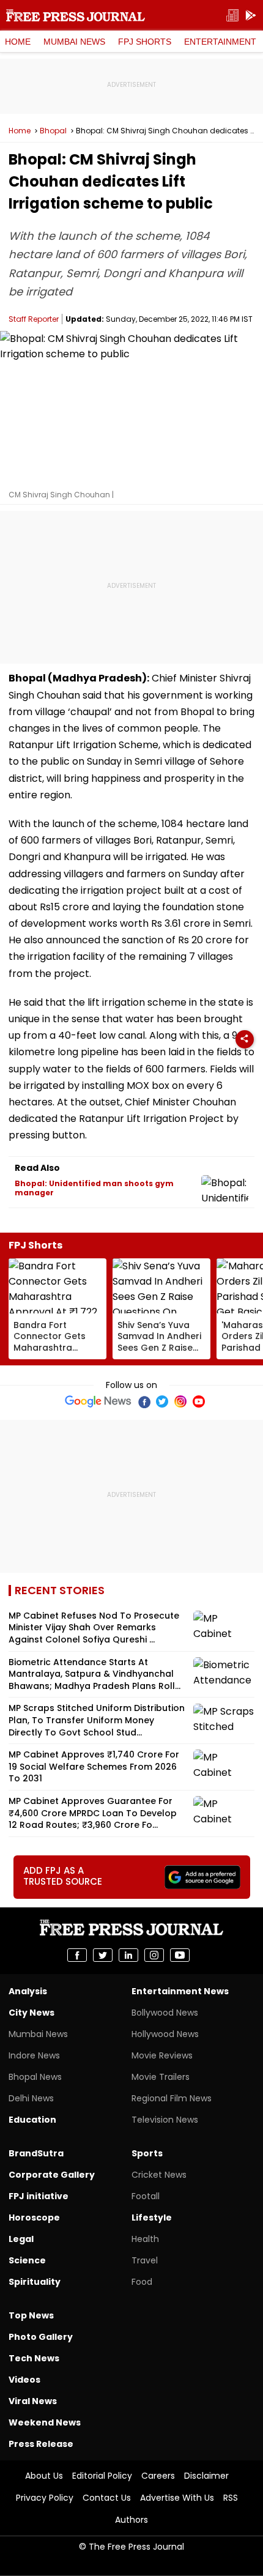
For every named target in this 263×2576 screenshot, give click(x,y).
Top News (31, 2315)
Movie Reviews (162, 2055)
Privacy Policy (45, 2498)
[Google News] (98, 1401)
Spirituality (35, 2282)
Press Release (41, 2444)
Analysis (28, 1991)
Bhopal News (35, 2077)
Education (32, 2120)
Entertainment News (180, 1991)
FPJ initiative (39, 2196)
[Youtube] (199, 1401)
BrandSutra (36, 2153)
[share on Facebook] (77, 1955)
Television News (165, 2120)
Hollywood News (165, 2034)
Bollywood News (165, 2013)
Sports (147, 2153)
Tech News (34, 2358)
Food (142, 2282)
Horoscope (34, 2218)
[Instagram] (180, 1401)
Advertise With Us (177, 2498)
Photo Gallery (41, 2337)
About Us (44, 2476)
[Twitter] (162, 1401)
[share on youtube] (180, 1955)
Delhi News (31, 2098)
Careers (158, 2476)
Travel (145, 2260)
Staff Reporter (34, 319)
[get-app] (251, 16)
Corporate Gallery (52, 2175)
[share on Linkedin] (128, 1955)
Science (27, 2260)
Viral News (33, 2401)
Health (145, 2239)
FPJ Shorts (145, 42)
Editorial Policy (102, 2476)
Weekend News (45, 2422)
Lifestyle (152, 2218)
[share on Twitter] (103, 1955)
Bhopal (53, 131)
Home (18, 42)
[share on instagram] (154, 1955)
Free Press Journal (76, 15)
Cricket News (159, 2175)
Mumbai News (74, 42)
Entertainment (220, 42)
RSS (231, 2498)
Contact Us (107, 2498)
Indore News (34, 2055)
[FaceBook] (144, 1401)
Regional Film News (172, 2098)
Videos (24, 2380)
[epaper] (232, 16)
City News (31, 2013)
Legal (21, 2239)
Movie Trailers (161, 2077)
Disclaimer (206, 2476)
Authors (131, 2520)
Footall (146, 2196)
